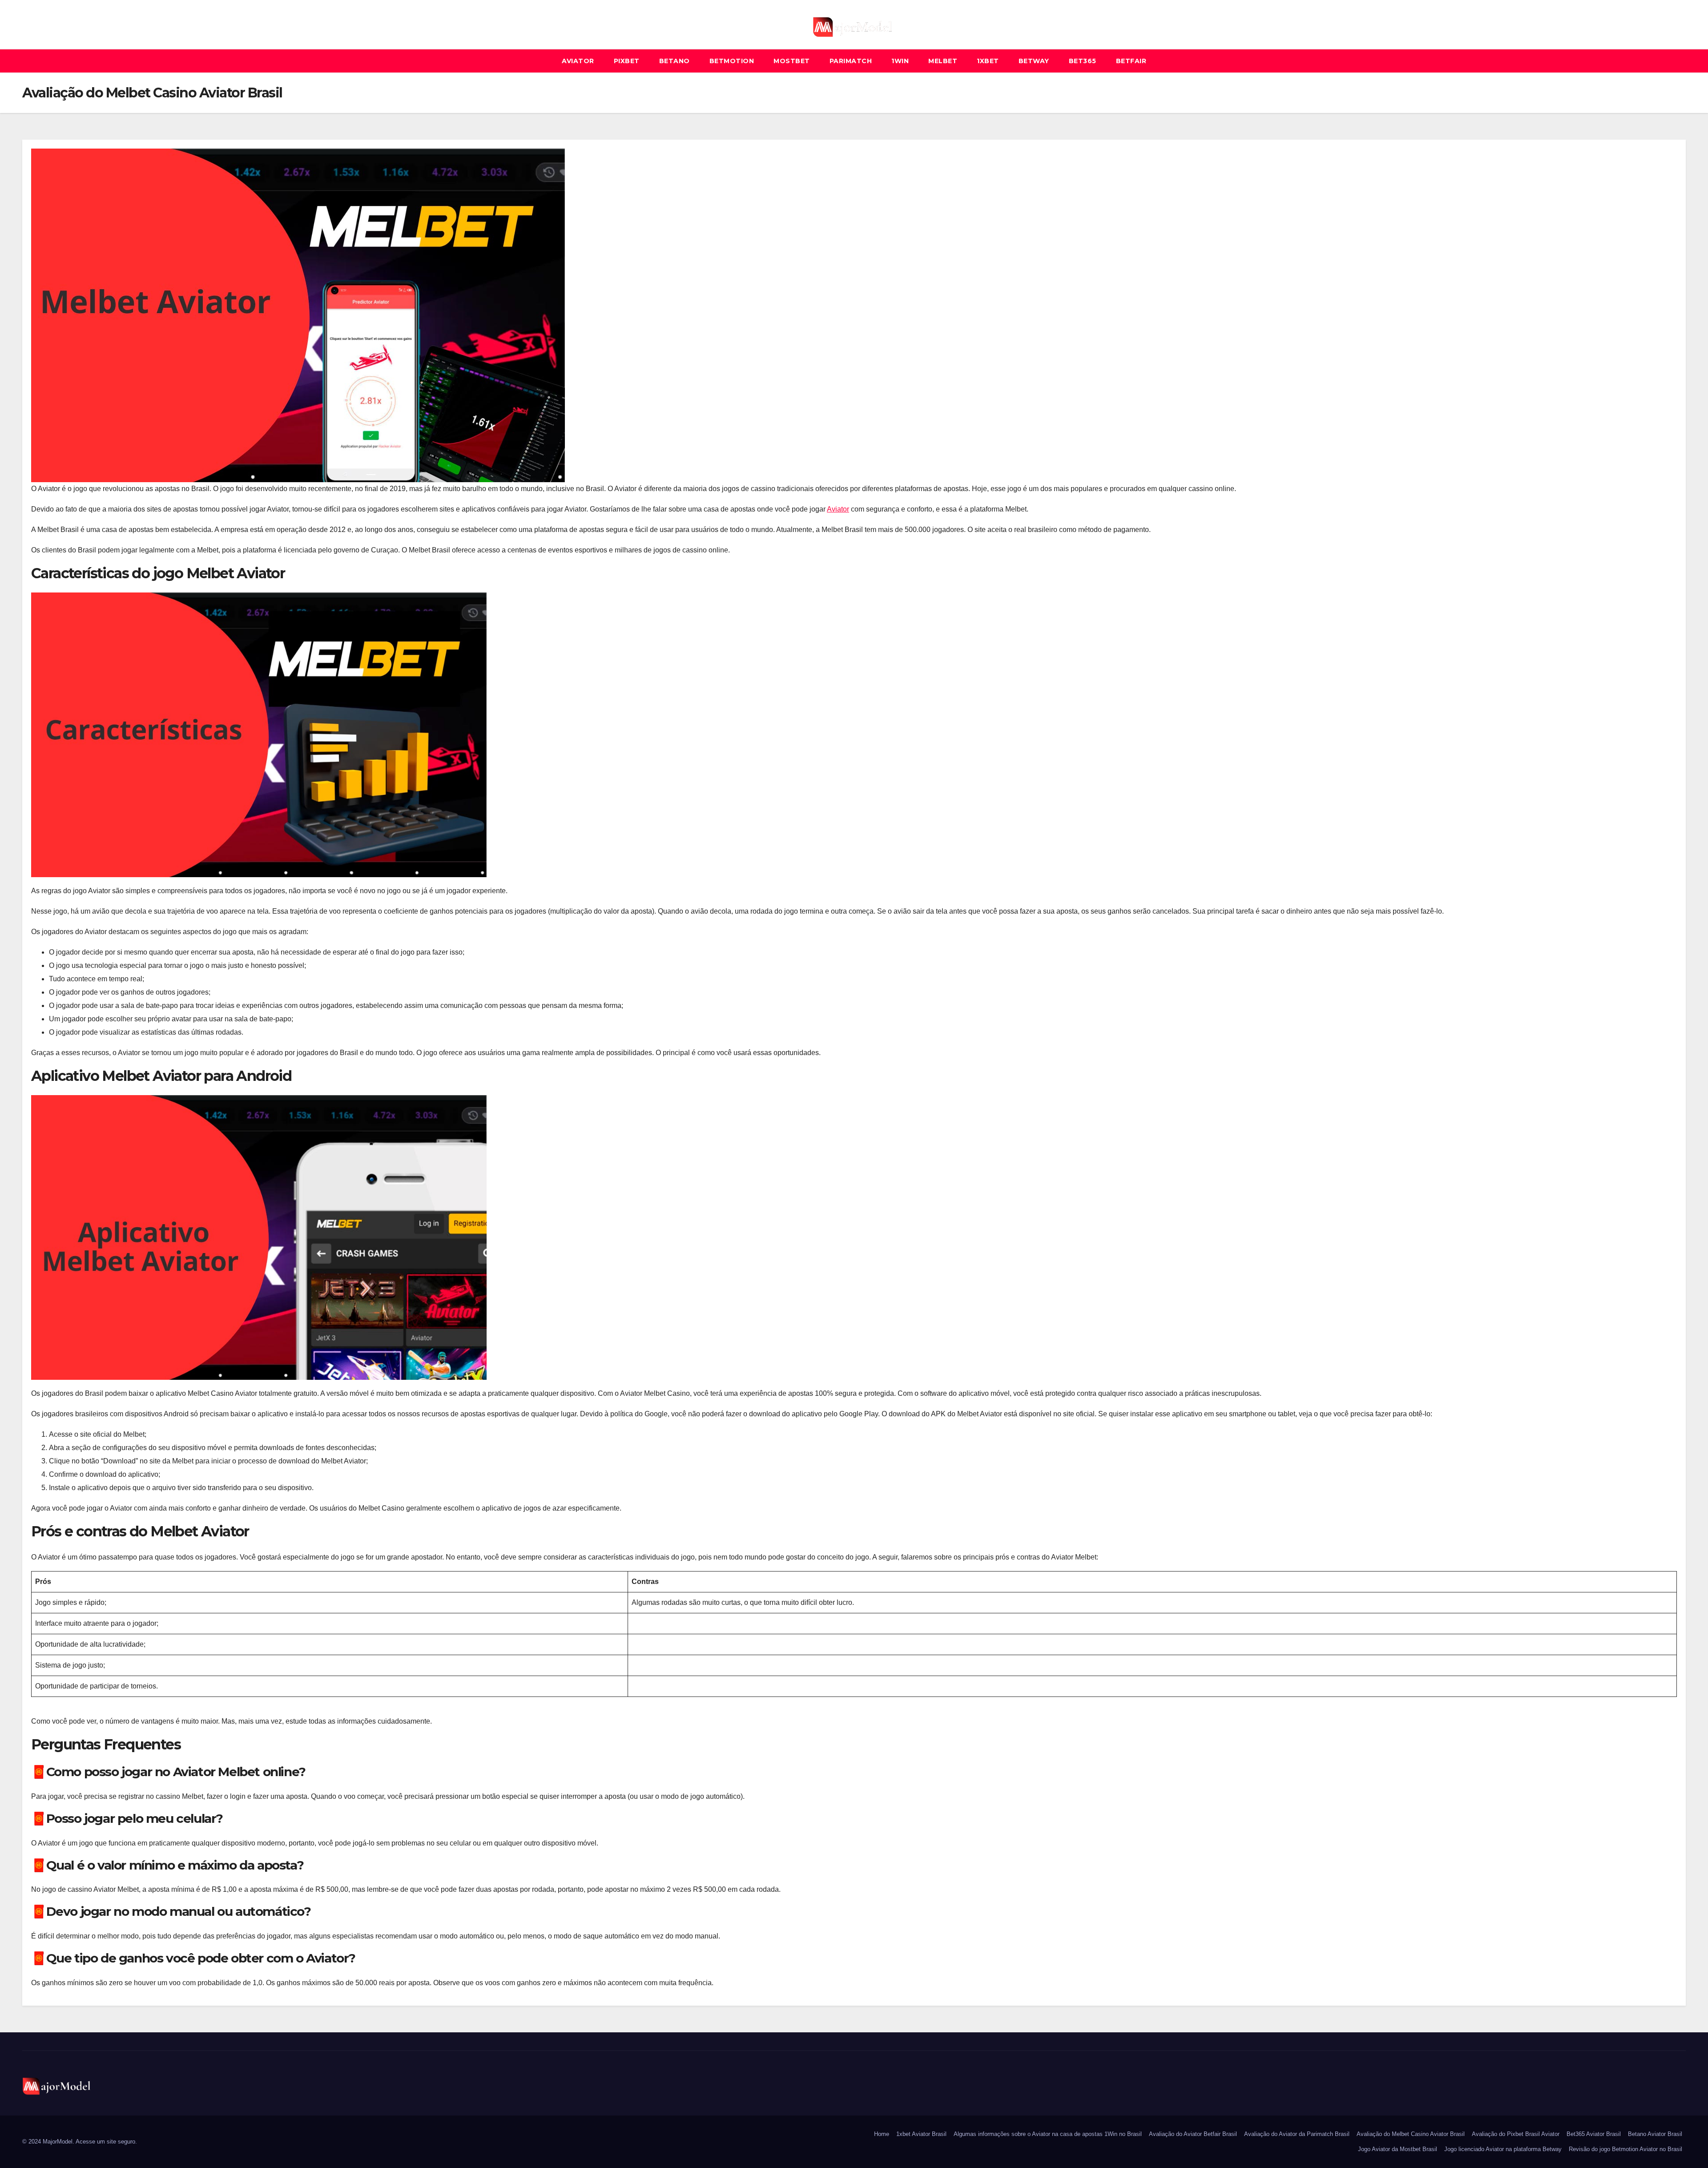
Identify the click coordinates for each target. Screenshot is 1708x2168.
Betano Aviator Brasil (1655, 2134)
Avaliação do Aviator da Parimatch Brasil (1297, 2134)
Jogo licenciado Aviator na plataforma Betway (1503, 2149)
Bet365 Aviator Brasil (1594, 2134)
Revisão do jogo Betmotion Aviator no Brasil (1625, 2149)
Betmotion (732, 61)
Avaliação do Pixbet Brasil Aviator (1516, 2134)
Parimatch (851, 61)
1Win (900, 61)
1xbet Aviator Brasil (921, 2134)
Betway (1034, 61)
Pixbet (627, 61)
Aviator (578, 61)
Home (882, 2134)
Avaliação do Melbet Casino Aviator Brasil (1411, 2134)
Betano (675, 61)
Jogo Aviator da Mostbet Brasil (1398, 2149)
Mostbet (792, 61)
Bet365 (1083, 61)
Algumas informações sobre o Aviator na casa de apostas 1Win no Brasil (1048, 2134)
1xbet (988, 61)
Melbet (943, 61)
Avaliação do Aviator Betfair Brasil (1193, 2134)
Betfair (1131, 61)
